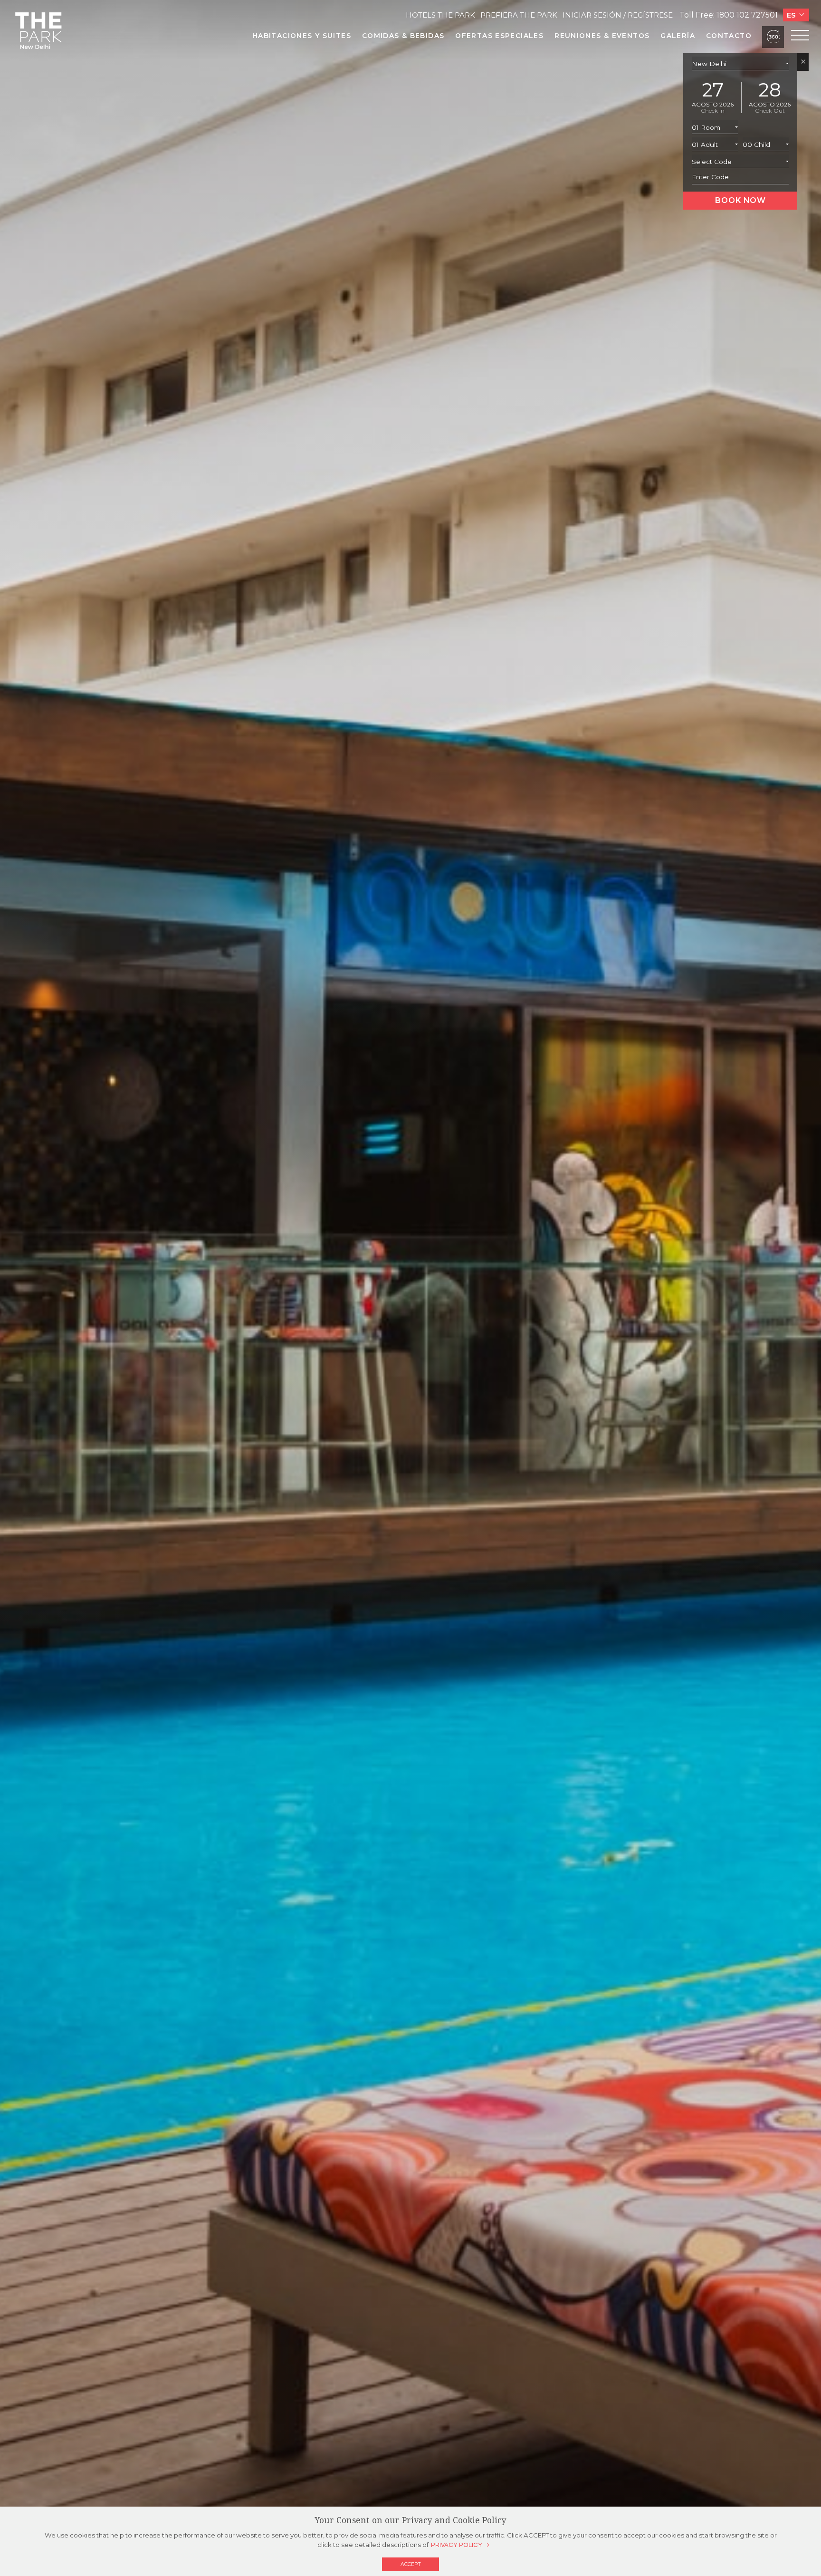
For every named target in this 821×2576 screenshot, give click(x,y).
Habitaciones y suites (302, 36)
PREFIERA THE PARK (519, 15)
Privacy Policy (457, 2545)
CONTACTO (729, 36)
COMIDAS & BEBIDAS (403, 36)
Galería (678, 36)
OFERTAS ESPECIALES (499, 36)
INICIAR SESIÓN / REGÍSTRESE (618, 15)
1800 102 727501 (747, 15)
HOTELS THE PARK (440, 15)
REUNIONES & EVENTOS (602, 36)
